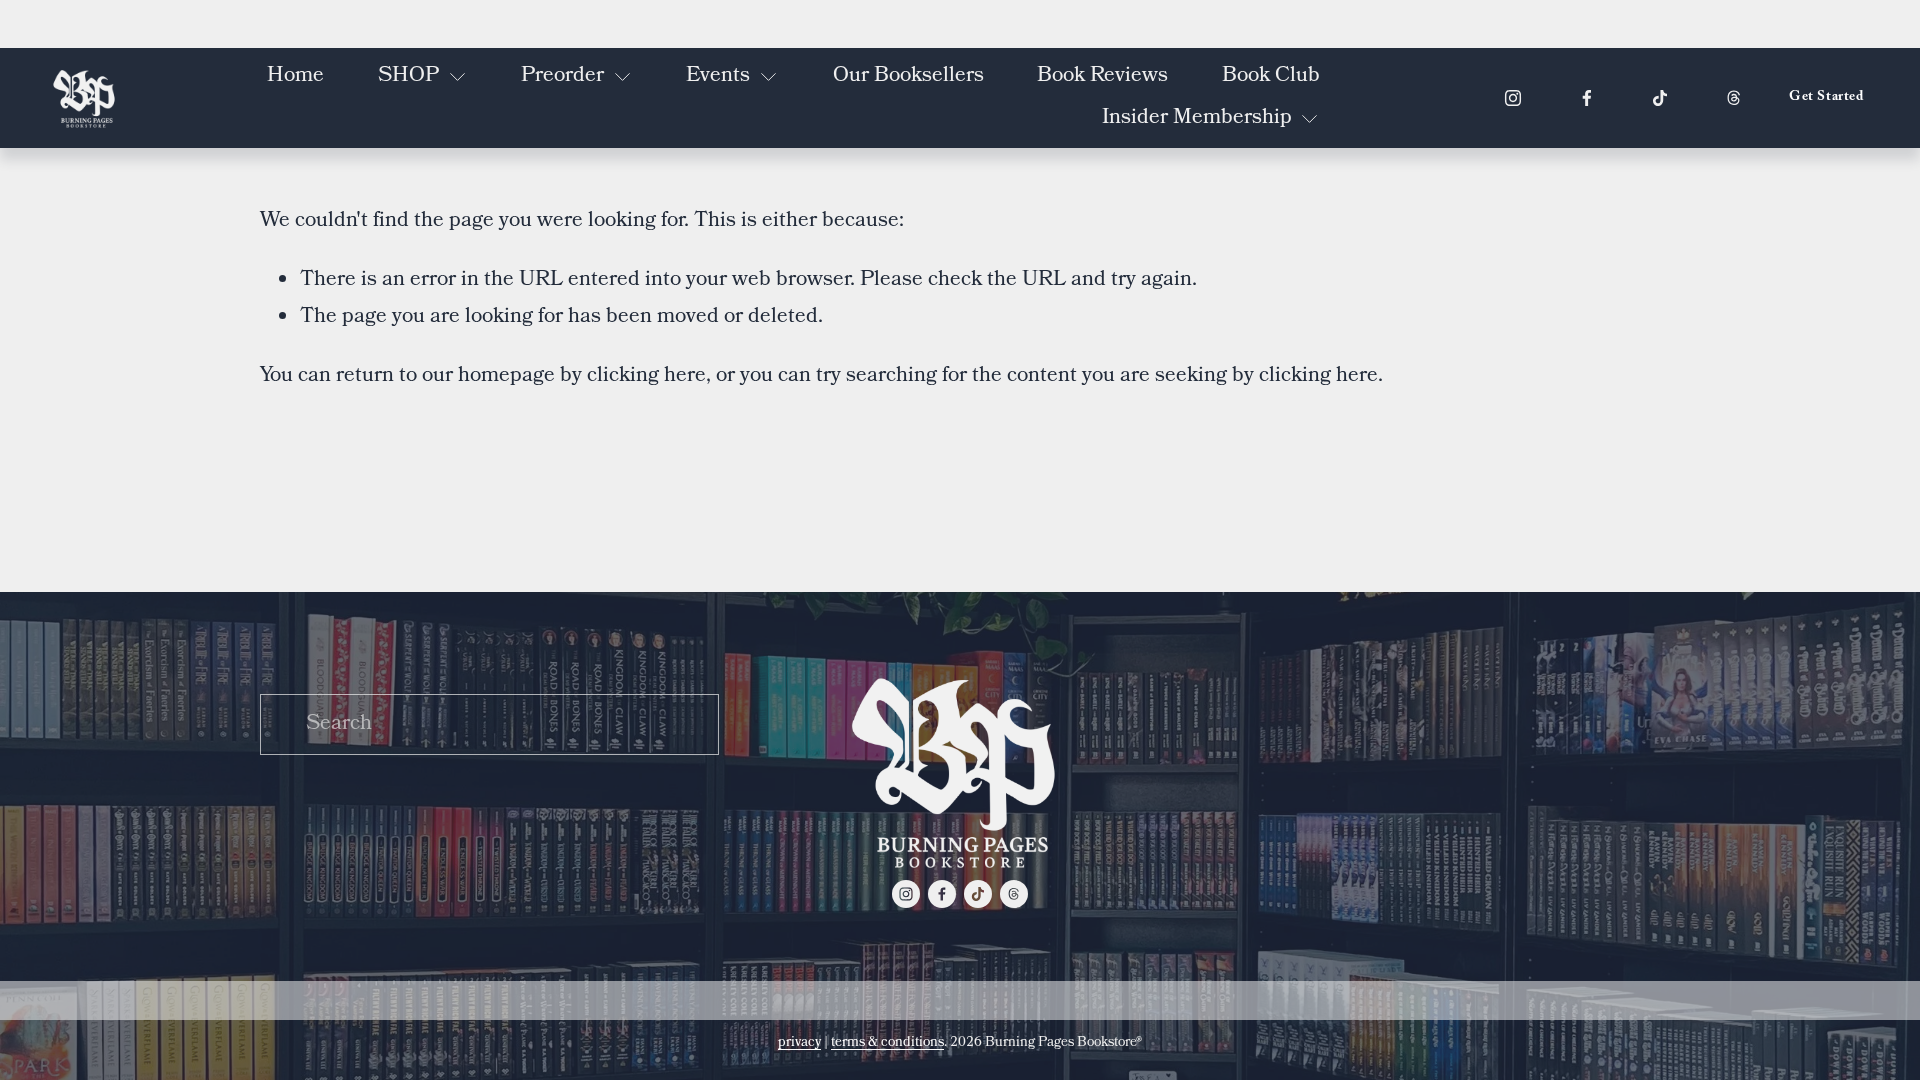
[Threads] (1734, 98)
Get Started (1826, 98)
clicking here (646, 376)
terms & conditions (887, 1043)
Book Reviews (1102, 76)
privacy (799, 1043)
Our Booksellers (908, 76)
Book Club (1271, 76)
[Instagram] (1513, 98)
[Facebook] (1587, 98)
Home (295, 76)
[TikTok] (1660, 98)
